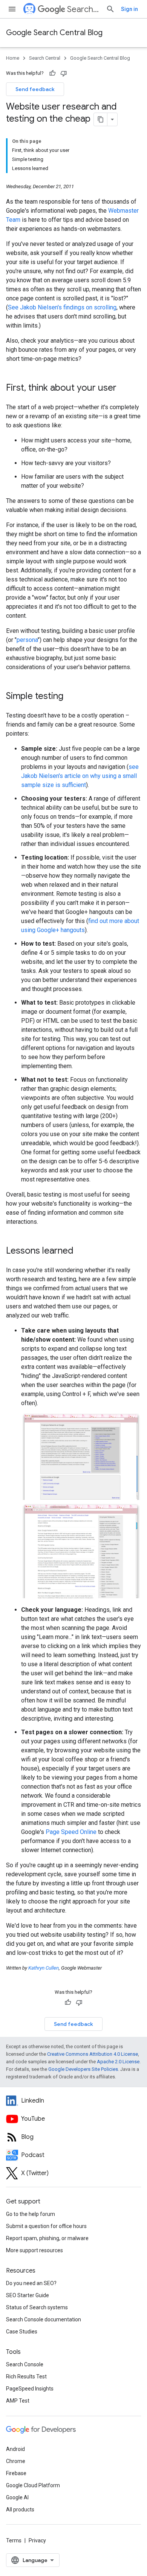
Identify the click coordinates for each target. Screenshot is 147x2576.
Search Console (25, 2364)
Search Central (83, 9)
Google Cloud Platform (33, 2485)
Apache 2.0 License (118, 2062)
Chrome (16, 2461)
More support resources (34, 2250)
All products (20, 2510)
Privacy (37, 2540)
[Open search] (110, 9)
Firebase (16, 2473)
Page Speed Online (71, 1832)
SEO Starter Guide (28, 2295)
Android (15, 2449)
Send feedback (35, 89)
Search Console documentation (44, 2319)
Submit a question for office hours (46, 2226)
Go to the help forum (31, 2214)
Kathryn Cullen (44, 1968)
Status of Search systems (37, 2307)
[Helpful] (52, 73)
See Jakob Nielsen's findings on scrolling (62, 307)
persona (27, 640)
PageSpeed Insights (30, 2389)
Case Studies (22, 2332)
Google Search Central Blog (54, 33)
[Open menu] (12, 9)
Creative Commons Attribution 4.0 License (93, 2054)
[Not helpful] (64, 73)
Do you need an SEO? (31, 2283)
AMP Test (18, 2401)
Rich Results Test (26, 2377)
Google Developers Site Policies (83, 2069)
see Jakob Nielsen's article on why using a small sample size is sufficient (80, 776)
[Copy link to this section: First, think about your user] (124, 388)
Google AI (17, 2497)
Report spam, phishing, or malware (47, 2238)
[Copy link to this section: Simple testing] (71, 697)
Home (13, 58)
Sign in (129, 9)
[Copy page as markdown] (101, 119)
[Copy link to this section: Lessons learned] (81, 1251)
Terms (14, 2540)
